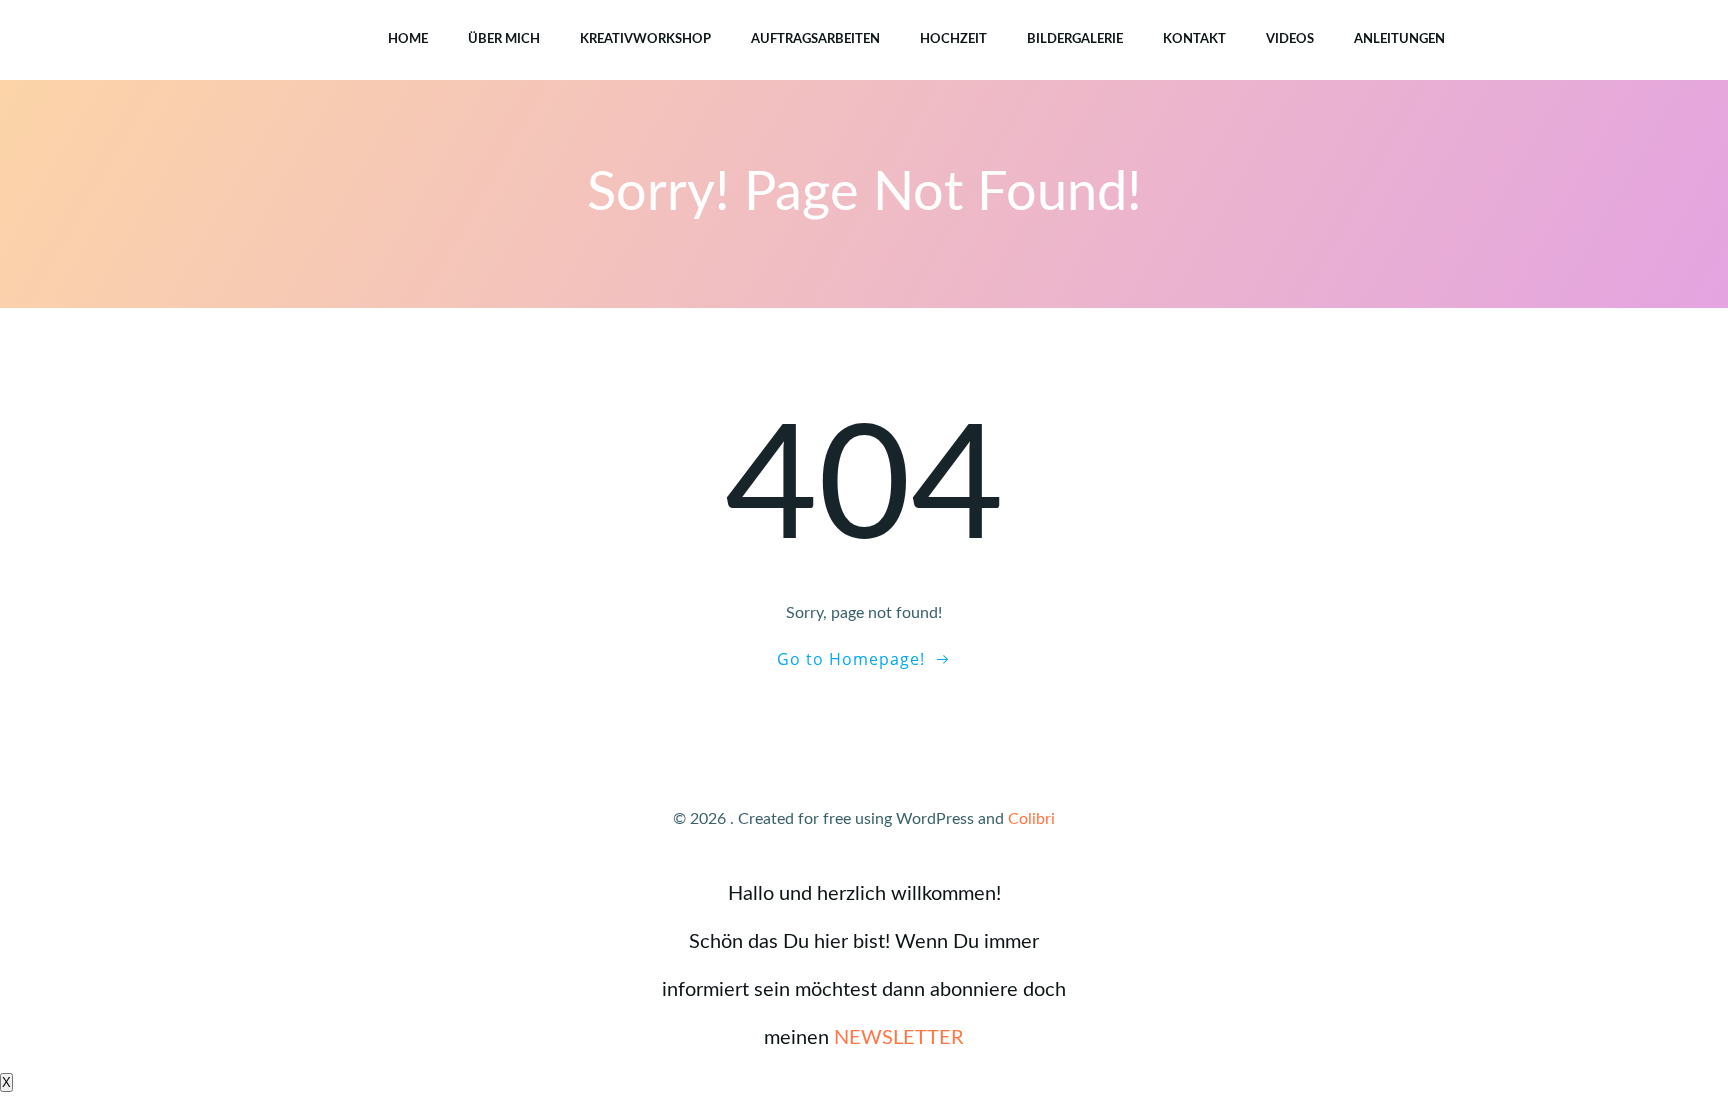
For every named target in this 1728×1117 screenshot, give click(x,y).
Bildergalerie (1075, 39)
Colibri (1031, 819)
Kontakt (1194, 39)
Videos (1290, 39)
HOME (408, 39)
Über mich (504, 39)
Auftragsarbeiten (815, 39)
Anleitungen (1399, 39)
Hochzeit (953, 39)
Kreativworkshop (645, 39)
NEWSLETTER (899, 1038)
